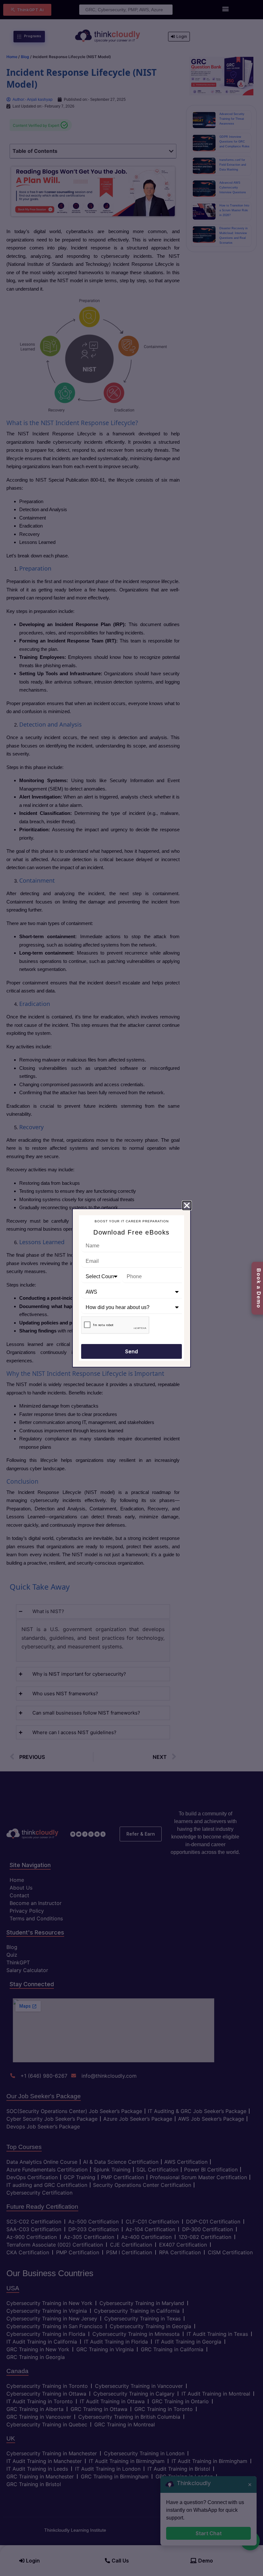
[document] (131, 1288)
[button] (187, 1205)
